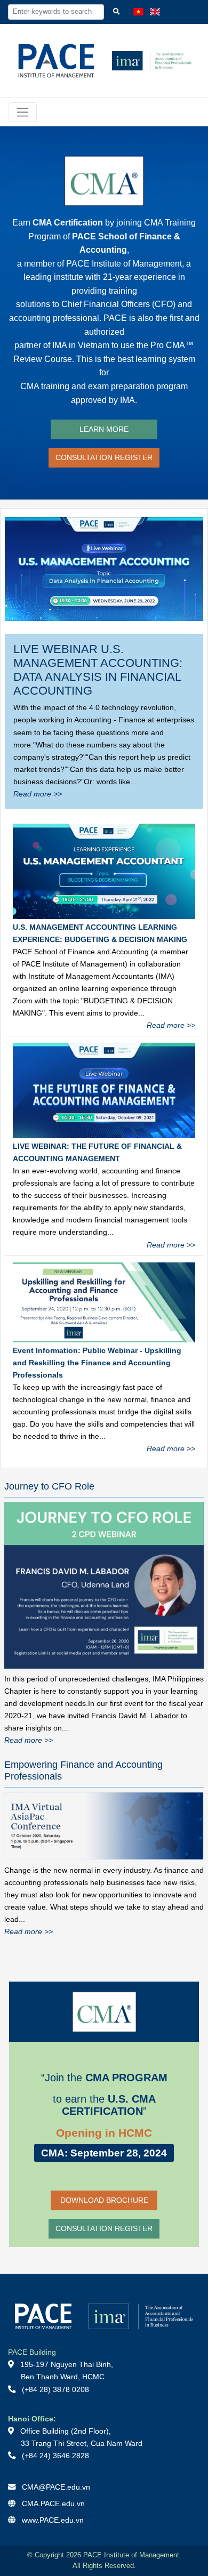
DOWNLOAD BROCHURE (104, 2200)
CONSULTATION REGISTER (104, 457)
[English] (155, 12)
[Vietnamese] (138, 12)
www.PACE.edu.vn (53, 2520)
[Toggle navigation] (23, 112)
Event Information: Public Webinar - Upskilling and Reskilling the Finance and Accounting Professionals (97, 1363)
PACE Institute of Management (124, 264)
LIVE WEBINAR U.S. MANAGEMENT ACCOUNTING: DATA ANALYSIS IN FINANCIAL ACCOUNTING (98, 670)
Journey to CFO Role (49, 1486)
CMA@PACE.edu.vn (56, 2487)
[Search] (117, 12)
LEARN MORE (104, 429)
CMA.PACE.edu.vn (53, 2503)
